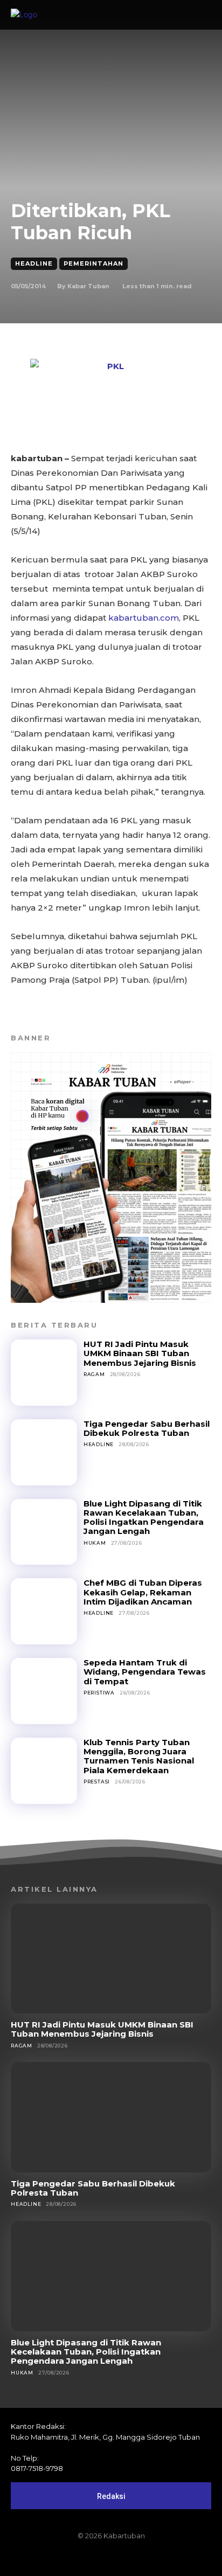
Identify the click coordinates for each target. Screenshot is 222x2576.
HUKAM (95, 1543)
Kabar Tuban (88, 286)
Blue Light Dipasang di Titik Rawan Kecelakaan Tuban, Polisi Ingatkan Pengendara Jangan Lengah (144, 1518)
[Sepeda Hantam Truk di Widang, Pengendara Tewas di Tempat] (44, 1691)
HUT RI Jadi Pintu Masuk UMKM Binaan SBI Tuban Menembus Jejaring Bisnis (140, 1353)
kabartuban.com (144, 618)
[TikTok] (111, 2558)
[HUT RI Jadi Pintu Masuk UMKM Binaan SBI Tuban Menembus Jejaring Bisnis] (44, 1373)
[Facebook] (74, 2558)
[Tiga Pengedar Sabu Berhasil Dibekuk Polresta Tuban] (44, 1452)
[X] (129, 2558)
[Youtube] (148, 2558)
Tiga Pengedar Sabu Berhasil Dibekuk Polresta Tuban (147, 1428)
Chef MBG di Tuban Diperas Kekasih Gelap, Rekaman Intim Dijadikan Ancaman (143, 1592)
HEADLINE (34, 263)
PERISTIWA (99, 1693)
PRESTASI (97, 1782)
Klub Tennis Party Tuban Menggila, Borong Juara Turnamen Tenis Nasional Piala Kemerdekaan (139, 1756)
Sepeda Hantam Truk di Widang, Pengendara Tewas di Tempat (145, 1672)
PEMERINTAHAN (93, 263)
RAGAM (94, 1374)
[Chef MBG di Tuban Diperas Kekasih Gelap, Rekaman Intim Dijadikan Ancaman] (44, 1611)
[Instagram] (93, 2558)
